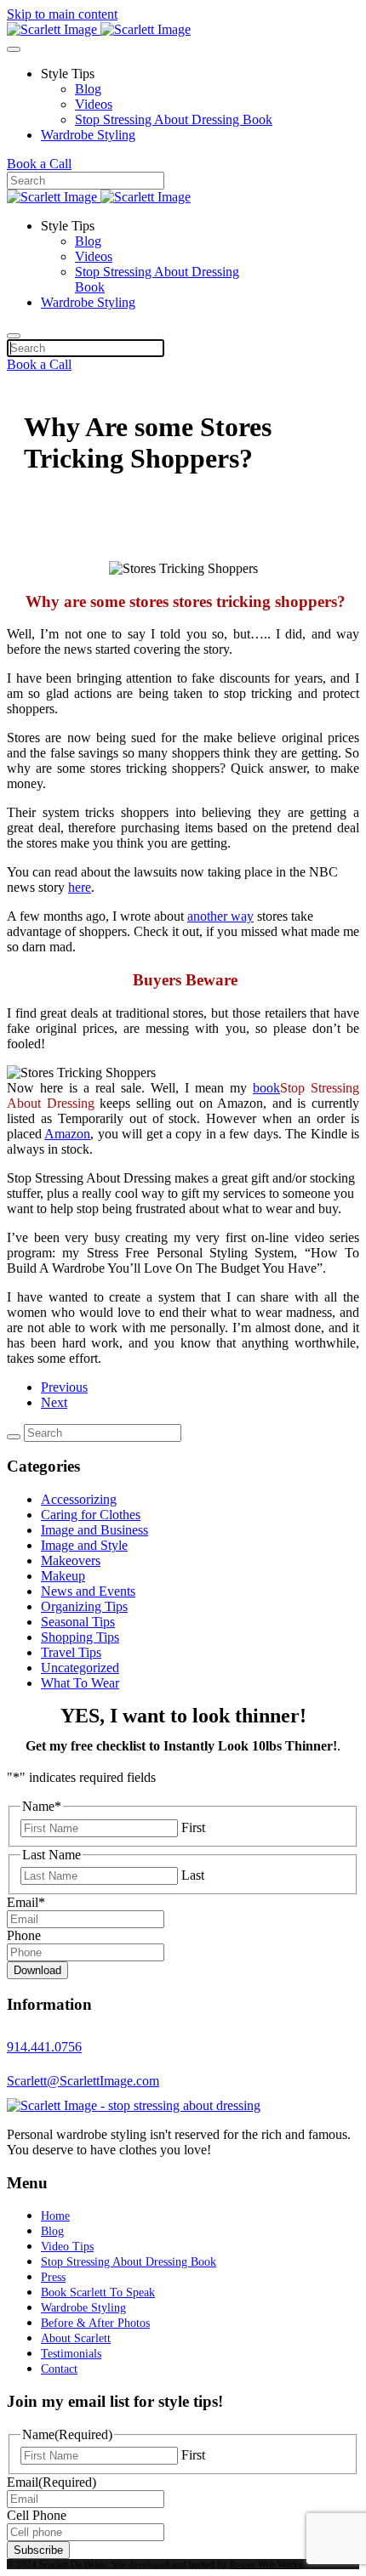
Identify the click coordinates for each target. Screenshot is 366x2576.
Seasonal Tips (78, 1622)
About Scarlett (76, 2338)
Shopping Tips (80, 1637)
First (193, 1827)
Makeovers (71, 1560)
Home (55, 2216)
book (266, 1088)
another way (220, 916)
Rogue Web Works (266, 2564)
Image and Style (84, 1545)
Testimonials (71, 2354)
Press (53, 2277)
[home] (134, 2105)
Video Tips (67, 2247)
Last (193, 1875)
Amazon (67, 1134)
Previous (64, 1387)
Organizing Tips (84, 1606)
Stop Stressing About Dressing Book (174, 119)
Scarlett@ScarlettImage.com (83, 2081)
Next (54, 1402)
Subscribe (38, 2550)
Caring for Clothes (91, 1515)
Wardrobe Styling (88, 135)
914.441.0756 (44, 2047)
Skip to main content (62, 14)
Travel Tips (71, 1652)
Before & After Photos (95, 2323)
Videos (94, 104)
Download (37, 1970)
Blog (88, 89)
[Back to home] (99, 29)
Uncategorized (80, 1668)
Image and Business (94, 1530)
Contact (59, 2369)
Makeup (63, 1576)
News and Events (88, 1591)
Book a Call (39, 164)
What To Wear (80, 1683)
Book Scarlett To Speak (98, 2292)
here (80, 887)
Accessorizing (79, 1499)
